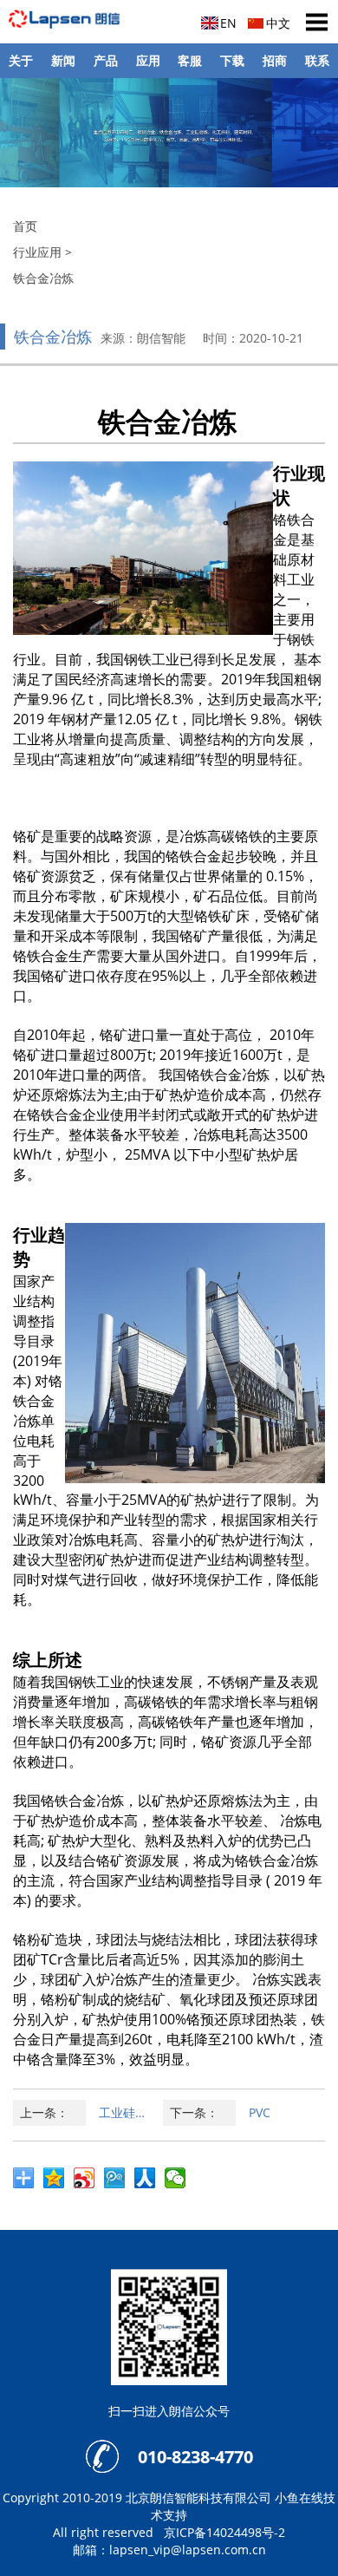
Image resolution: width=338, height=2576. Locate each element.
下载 (232, 60)
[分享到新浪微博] (89, 2181)
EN (228, 23)
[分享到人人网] (149, 2181)
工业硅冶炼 (129, 2112)
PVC (260, 2112)
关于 (21, 60)
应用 (148, 60)
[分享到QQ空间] (58, 2181)
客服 (190, 60)
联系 (317, 60)
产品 (106, 60)
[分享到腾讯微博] (119, 2181)
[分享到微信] (180, 2181)
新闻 (63, 60)
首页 (25, 226)
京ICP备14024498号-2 (224, 2532)
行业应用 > (42, 252)
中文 (278, 23)
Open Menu (316, 22)
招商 (275, 60)
